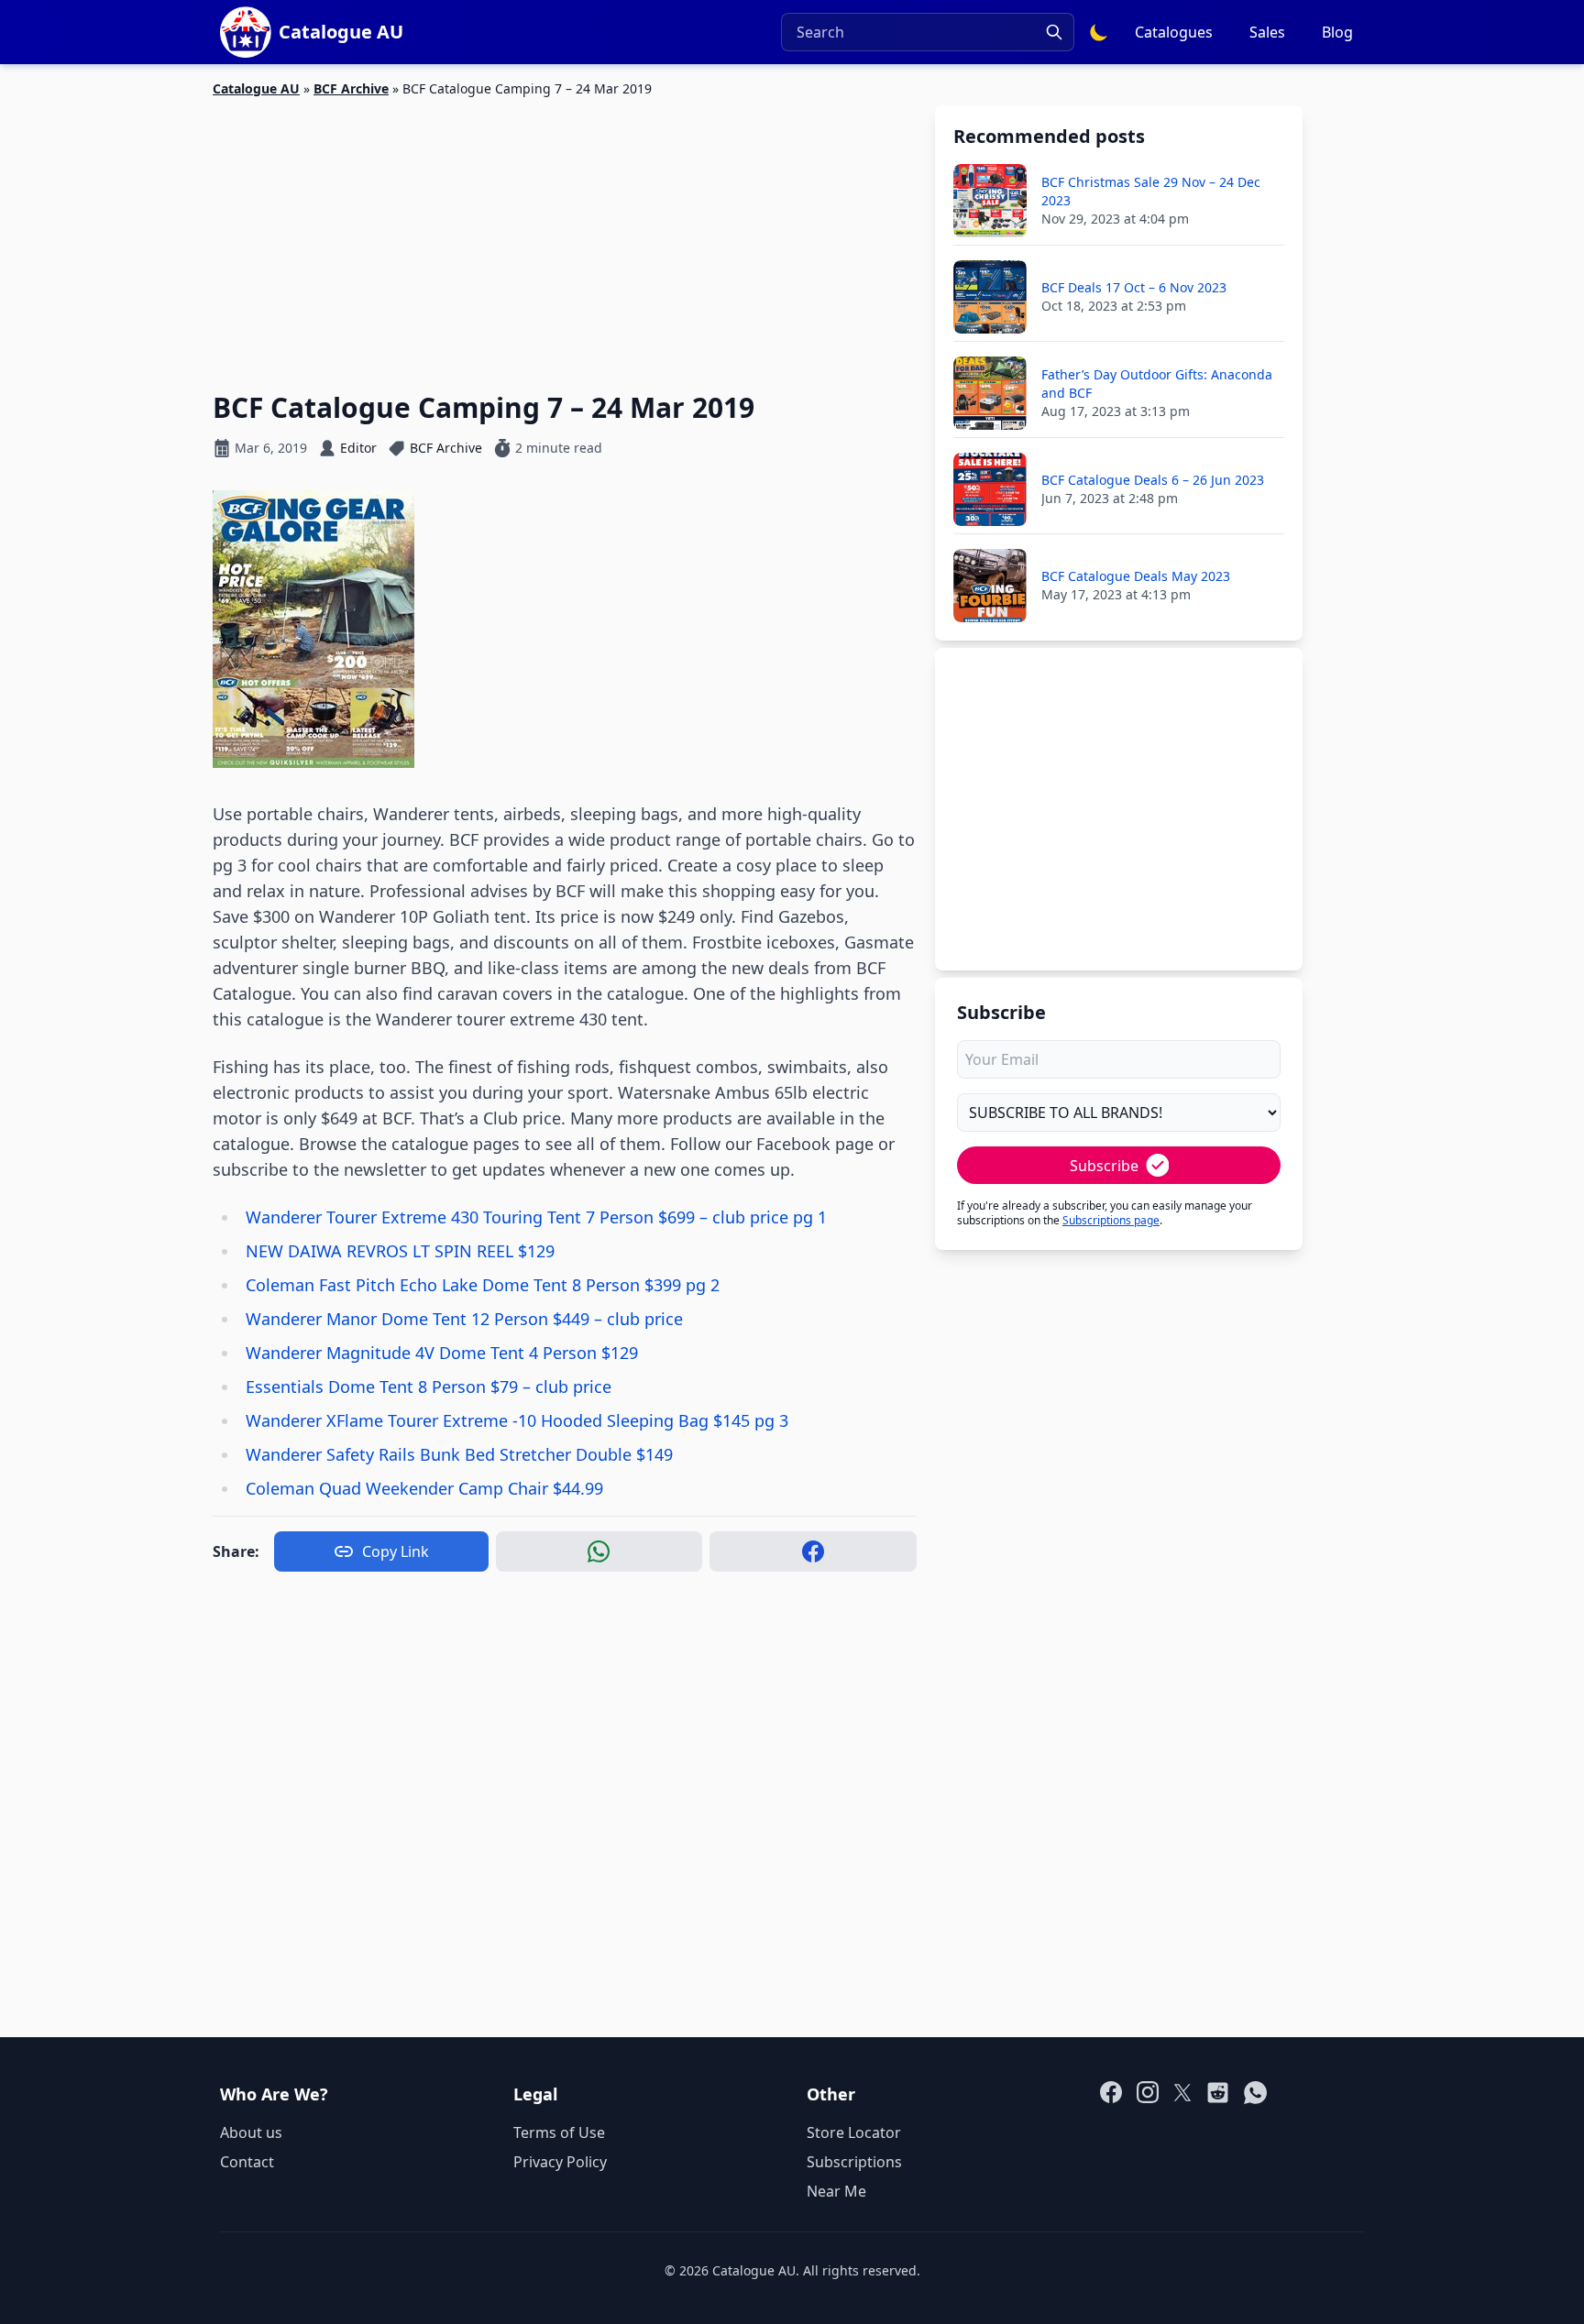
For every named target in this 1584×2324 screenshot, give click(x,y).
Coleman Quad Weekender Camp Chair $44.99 (424, 1488)
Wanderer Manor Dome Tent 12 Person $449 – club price (464, 1319)
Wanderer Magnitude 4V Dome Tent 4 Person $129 (442, 1353)
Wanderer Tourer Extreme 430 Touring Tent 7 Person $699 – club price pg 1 (536, 1217)
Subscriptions (854, 2162)
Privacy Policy (560, 2162)
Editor (358, 448)
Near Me (836, 2191)
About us (251, 2132)
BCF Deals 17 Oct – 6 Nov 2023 (1134, 287)
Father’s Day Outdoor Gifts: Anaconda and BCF (1157, 384)
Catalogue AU (256, 88)
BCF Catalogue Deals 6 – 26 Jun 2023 (1153, 480)
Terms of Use (559, 2132)
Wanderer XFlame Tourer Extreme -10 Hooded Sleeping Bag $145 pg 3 (517, 1420)
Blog (1337, 32)
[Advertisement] (565, 234)
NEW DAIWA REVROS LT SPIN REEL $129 (400, 1251)
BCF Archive (351, 88)
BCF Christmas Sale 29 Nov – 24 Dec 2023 (1151, 191)
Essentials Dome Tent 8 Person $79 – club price (429, 1387)
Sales (1267, 32)
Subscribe (1104, 1166)
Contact (247, 2162)
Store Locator (854, 2132)
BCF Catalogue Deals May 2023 (1136, 576)
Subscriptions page (1111, 1220)
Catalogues (1174, 32)
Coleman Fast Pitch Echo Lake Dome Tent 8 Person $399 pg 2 (483, 1285)
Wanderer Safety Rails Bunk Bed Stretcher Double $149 (459, 1454)
